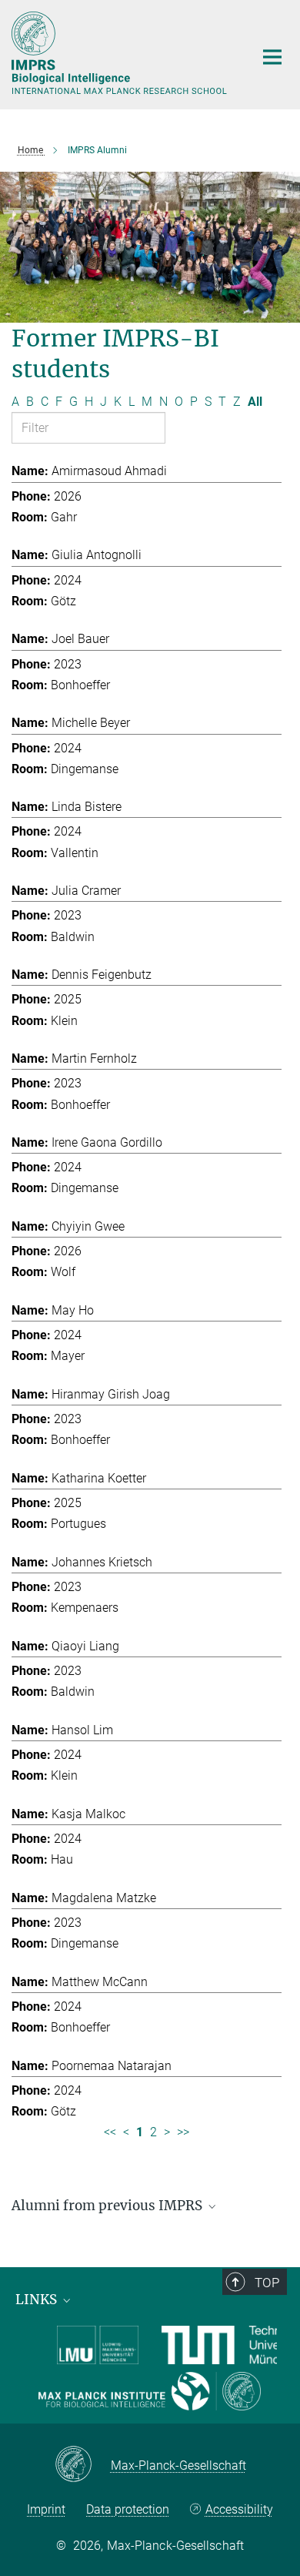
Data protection (128, 2509)
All (255, 402)
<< (110, 2132)
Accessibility (239, 2509)
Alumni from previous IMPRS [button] (108, 2206)
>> (183, 2132)
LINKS (38, 2300)
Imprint (46, 2509)
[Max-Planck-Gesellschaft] (83, 2465)
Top (267, 2283)
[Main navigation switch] (272, 57)
